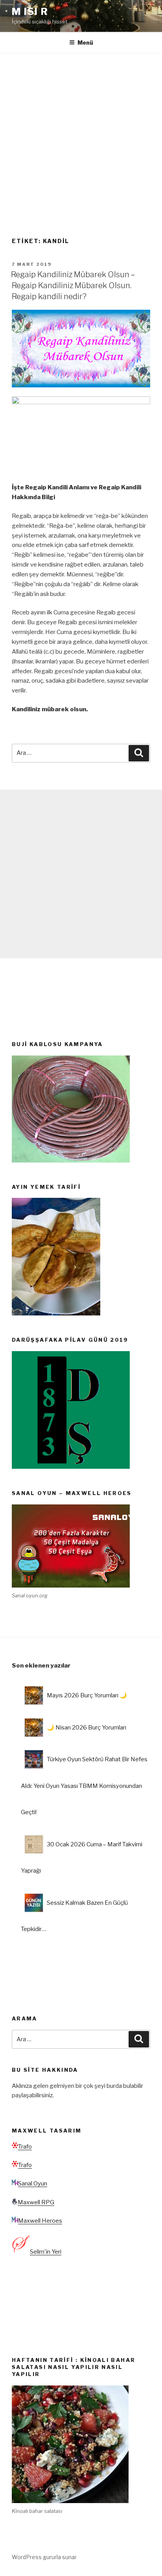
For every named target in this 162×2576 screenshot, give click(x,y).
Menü (85, 43)
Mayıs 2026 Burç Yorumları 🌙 (87, 1695)
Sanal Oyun (33, 2184)
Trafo (25, 2147)
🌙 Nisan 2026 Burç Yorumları (87, 1728)
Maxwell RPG (36, 2202)
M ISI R (30, 12)
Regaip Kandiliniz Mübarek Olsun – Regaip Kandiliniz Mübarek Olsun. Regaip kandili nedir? (73, 285)
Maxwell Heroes (40, 2221)
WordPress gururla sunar (44, 2557)
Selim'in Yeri (46, 2252)
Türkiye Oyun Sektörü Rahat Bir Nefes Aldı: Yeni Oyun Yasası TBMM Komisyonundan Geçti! (84, 1786)
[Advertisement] (81, 138)
